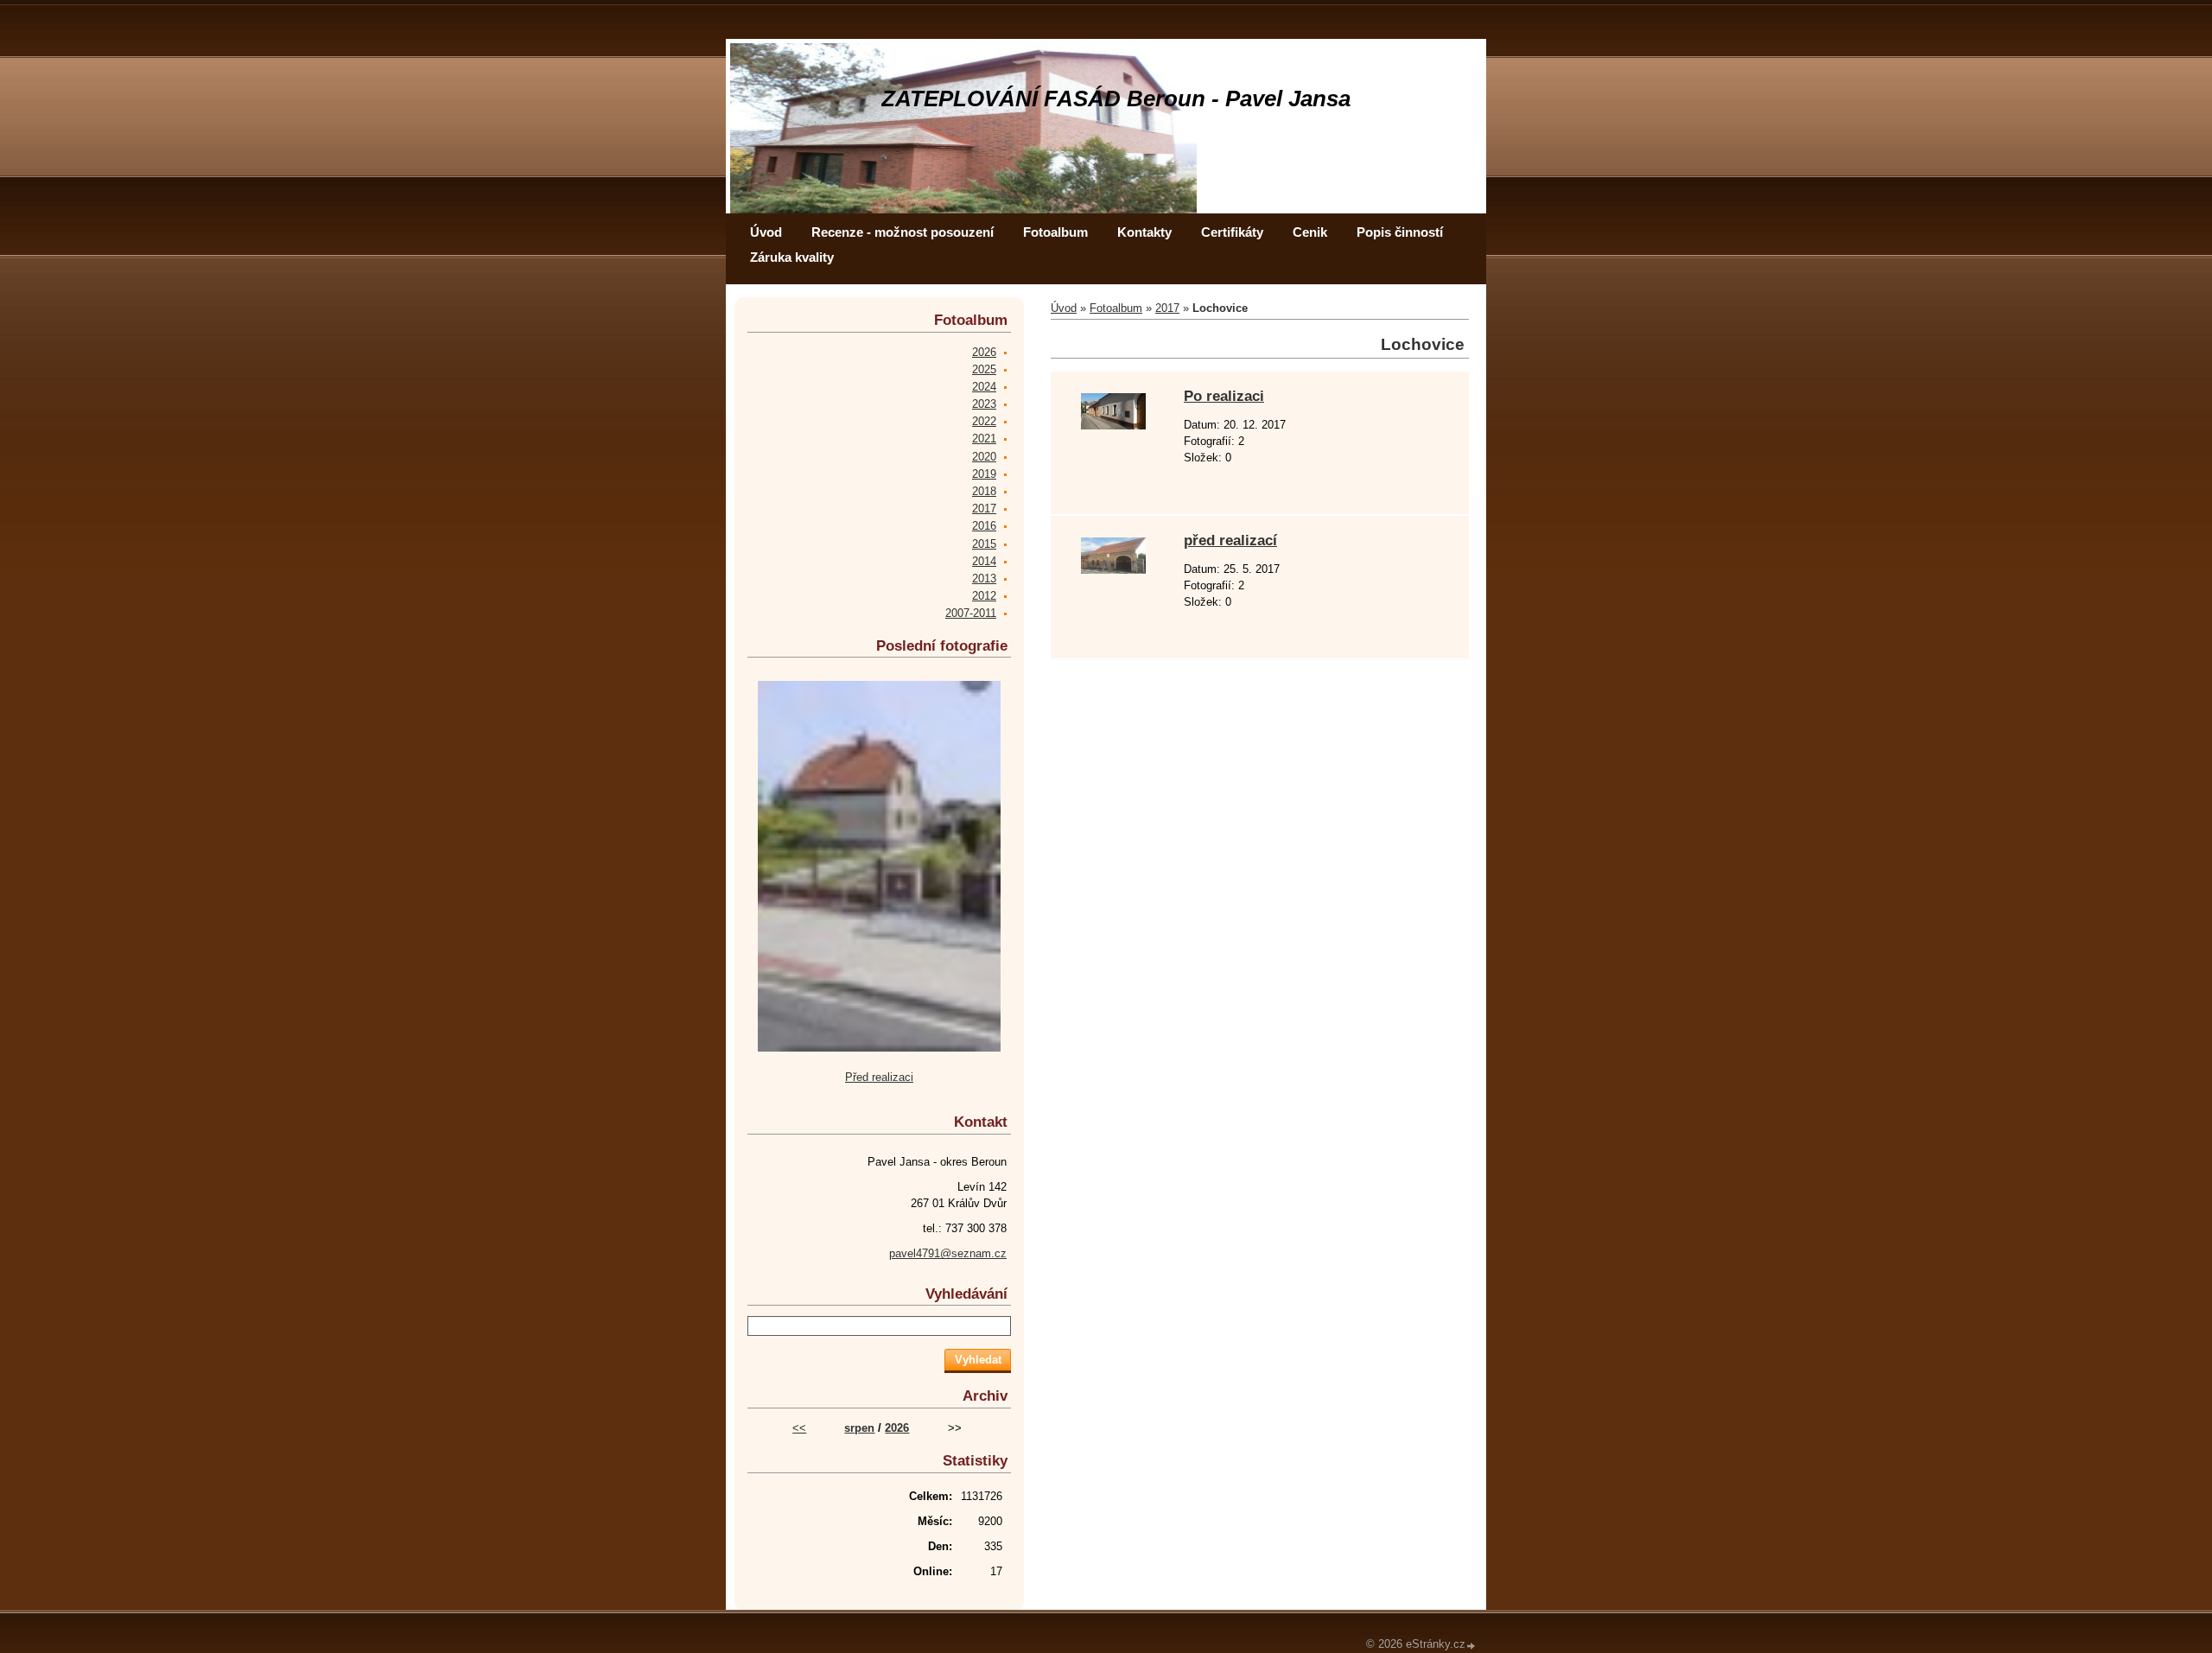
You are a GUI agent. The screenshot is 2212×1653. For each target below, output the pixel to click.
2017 (1167, 308)
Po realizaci (1224, 396)
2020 (984, 457)
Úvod (766, 232)
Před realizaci (879, 1077)
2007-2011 (971, 613)
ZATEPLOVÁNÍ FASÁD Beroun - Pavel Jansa (1116, 99)
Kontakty (1144, 232)
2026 (984, 352)
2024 (984, 387)
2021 (984, 439)
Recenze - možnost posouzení (903, 232)
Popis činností (1400, 232)
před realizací (1230, 540)
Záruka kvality (792, 257)
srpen (859, 1428)
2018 (984, 491)
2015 (984, 544)
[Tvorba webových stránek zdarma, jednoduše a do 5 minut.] (1471, 1646)
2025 (984, 369)
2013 (984, 579)
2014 (984, 561)
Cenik (1310, 232)
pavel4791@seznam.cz (948, 1253)
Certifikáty (1232, 232)
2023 (984, 404)
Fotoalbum (1055, 232)
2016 (984, 526)
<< (799, 1428)
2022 (984, 421)
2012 (984, 596)
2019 (984, 474)
